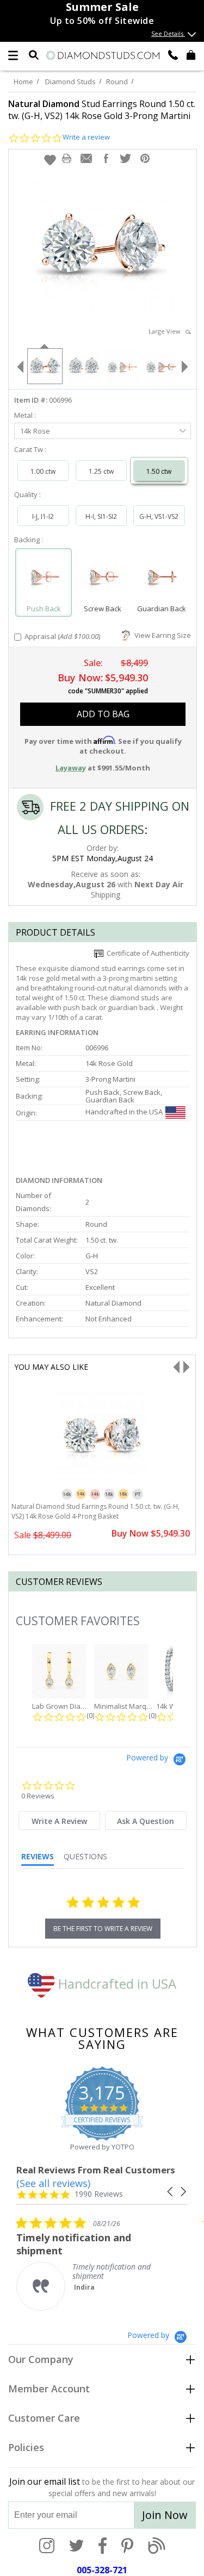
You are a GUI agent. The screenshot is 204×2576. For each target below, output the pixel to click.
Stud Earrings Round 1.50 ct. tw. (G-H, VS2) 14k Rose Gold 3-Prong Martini (102, 110)
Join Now (165, 2515)
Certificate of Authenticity (146, 953)
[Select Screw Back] (102, 578)
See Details (168, 33)
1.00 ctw (43, 471)
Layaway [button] (71, 768)
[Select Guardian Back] (161, 578)
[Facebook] (103, 2547)
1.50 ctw (159, 471)
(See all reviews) (53, 2183)
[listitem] (98, 2263)
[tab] (59, 1820)
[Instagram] (47, 2547)
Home (23, 82)
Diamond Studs (70, 82)
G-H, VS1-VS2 (159, 516)
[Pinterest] (127, 2547)
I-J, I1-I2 (43, 516)
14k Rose (35, 431)
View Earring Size (161, 635)
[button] (50, 160)
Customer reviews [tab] (59, 1582)
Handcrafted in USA (116, 1983)
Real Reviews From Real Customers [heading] (96, 2170)
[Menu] (13, 55)
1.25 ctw (101, 471)
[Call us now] (173, 54)
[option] (44, 365)
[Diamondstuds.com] (102, 56)
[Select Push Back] (44, 578)
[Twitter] (76, 2547)
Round (117, 82)
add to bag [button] (103, 714)
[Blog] (157, 2547)
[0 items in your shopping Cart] (191, 54)
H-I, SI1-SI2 (101, 516)
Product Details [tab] (55, 932)
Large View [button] (167, 331)
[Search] (34, 54)
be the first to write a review (103, 1929)
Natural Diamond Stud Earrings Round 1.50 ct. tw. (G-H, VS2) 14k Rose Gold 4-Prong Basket (95, 1511)
